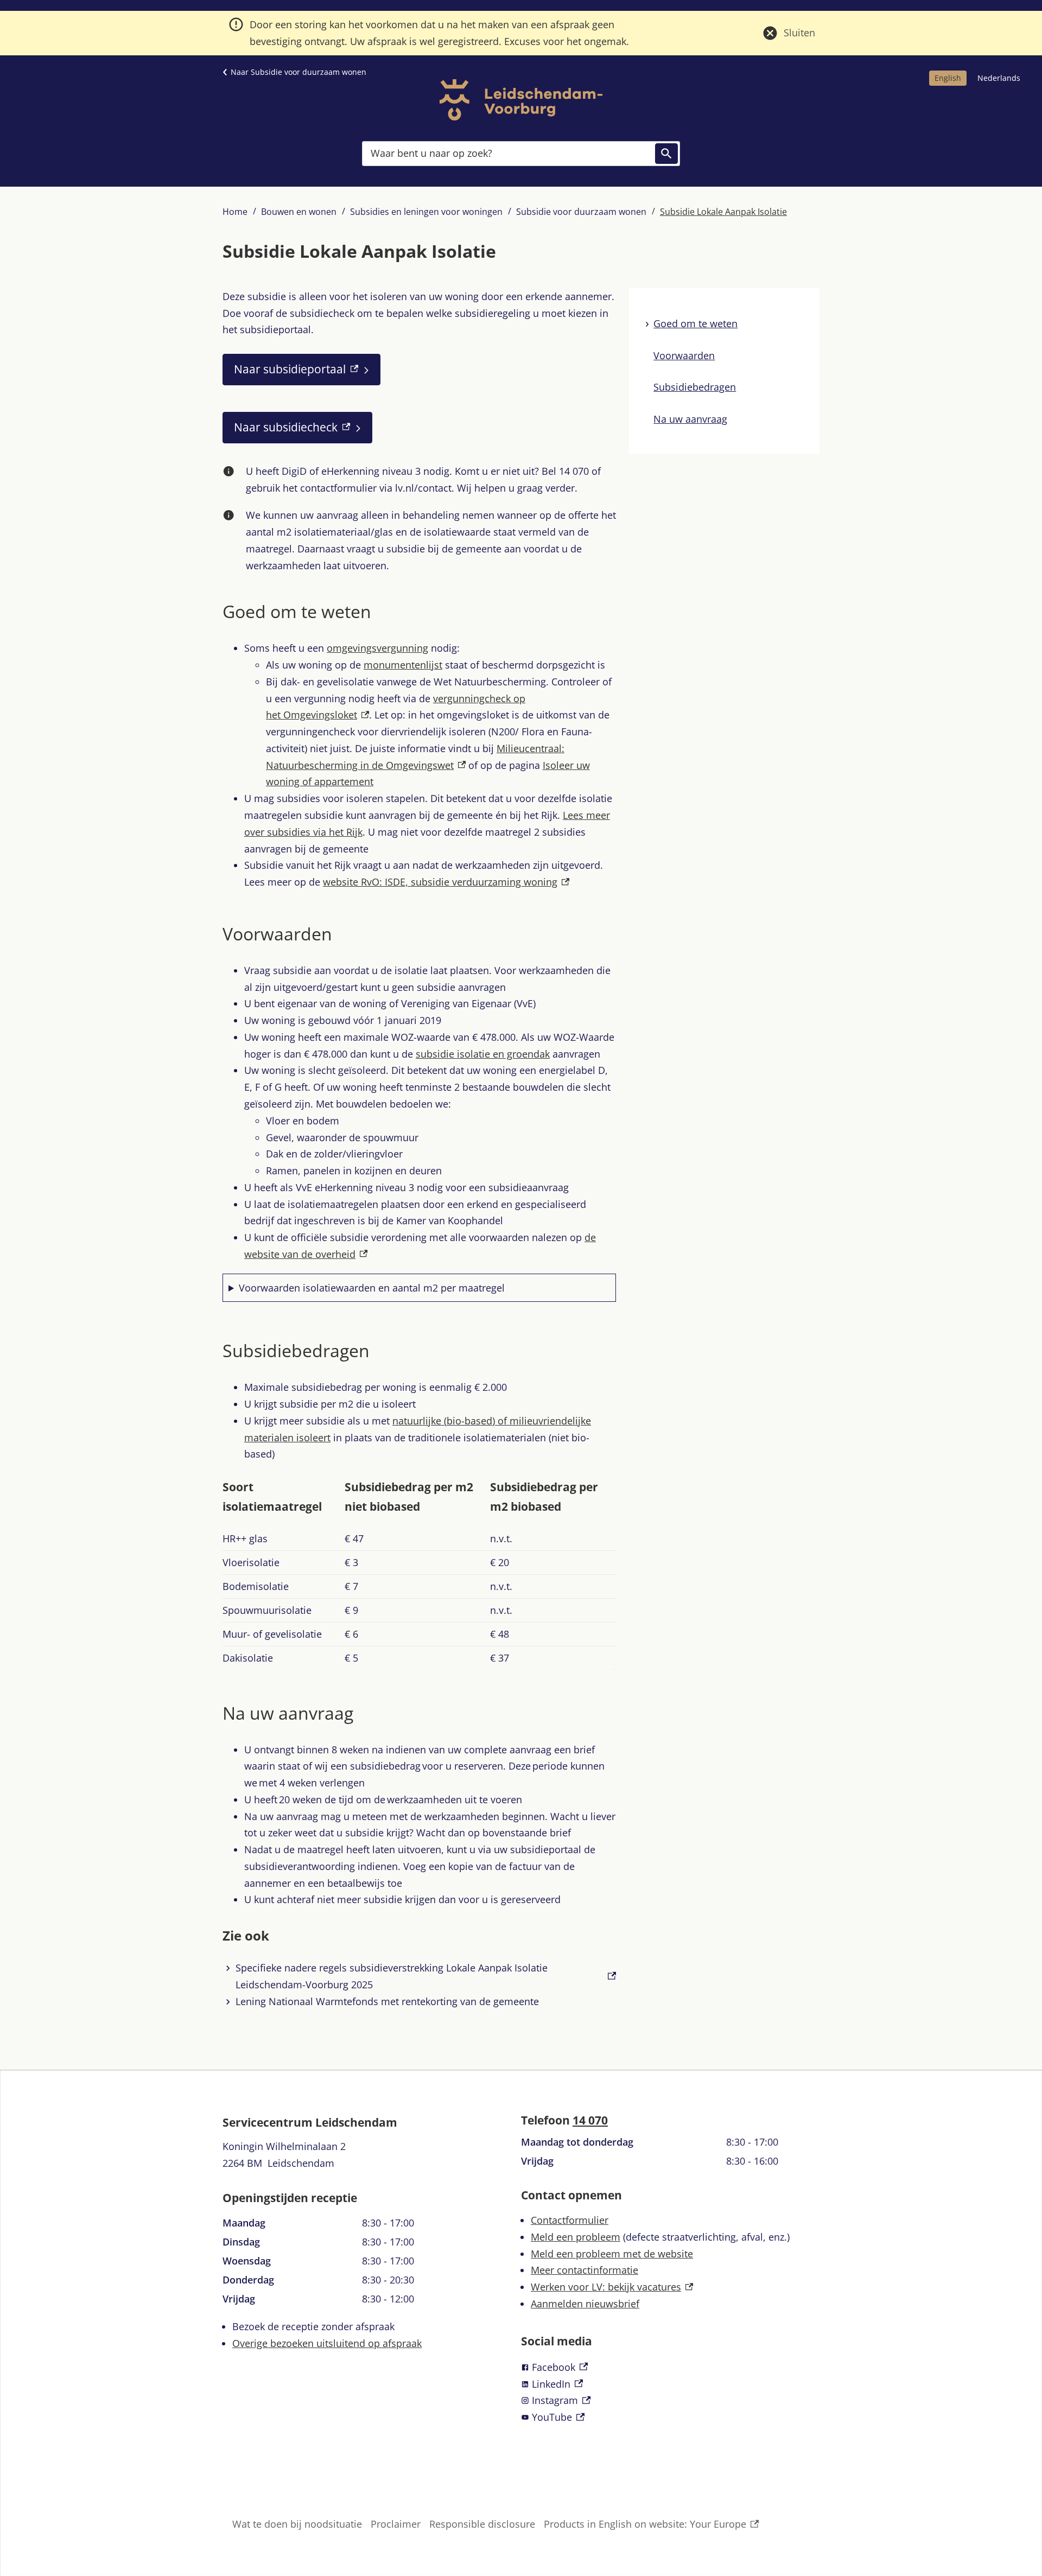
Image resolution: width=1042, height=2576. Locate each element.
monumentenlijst (403, 665)
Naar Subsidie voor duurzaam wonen (298, 72)
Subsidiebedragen (695, 387)
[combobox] (521, 153)
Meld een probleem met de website (612, 2254)
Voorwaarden (684, 355)
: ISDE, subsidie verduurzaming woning (446, 882)
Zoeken (666, 154)
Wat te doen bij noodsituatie (297, 2524)
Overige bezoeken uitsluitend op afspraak (327, 2343)
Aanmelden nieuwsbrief (585, 2304)
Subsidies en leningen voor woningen (426, 212)
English (948, 78)
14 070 (590, 2120)
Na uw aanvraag (690, 419)
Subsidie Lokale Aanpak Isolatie (723, 212)
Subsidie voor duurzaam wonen (581, 212)
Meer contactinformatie (584, 2270)
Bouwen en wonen (299, 212)
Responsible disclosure (482, 2524)
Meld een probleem (576, 2237)
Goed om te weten (695, 323)
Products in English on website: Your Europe (645, 2525)
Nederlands (999, 78)
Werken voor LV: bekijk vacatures (612, 2287)
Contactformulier (570, 2220)
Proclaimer (396, 2524)
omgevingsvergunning (377, 648)
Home (235, 212)
